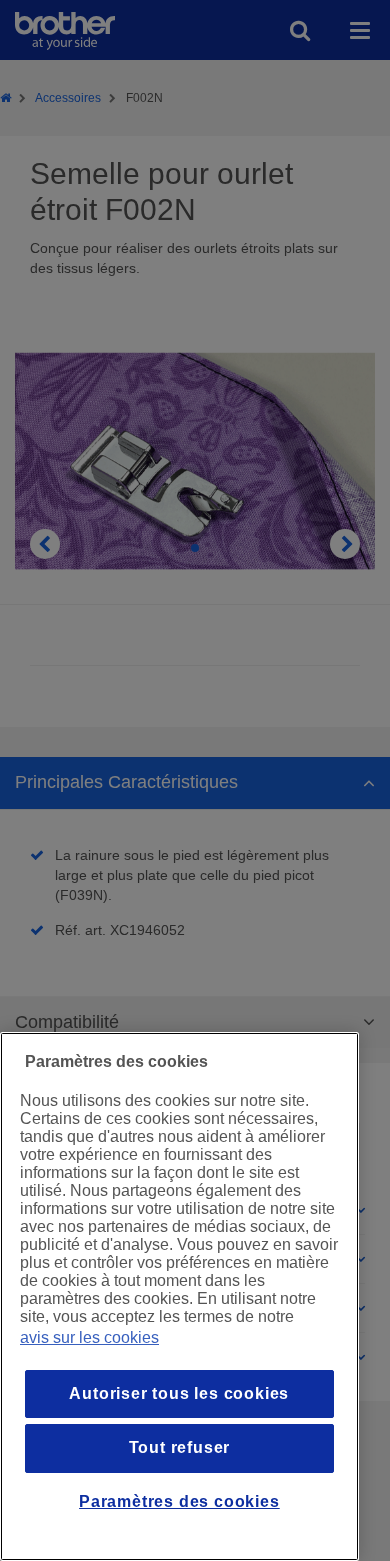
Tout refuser (180, 1447)
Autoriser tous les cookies (179, 1393)
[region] (179, 1296)
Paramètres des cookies (179, 1501)
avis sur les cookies (89, 1337)
